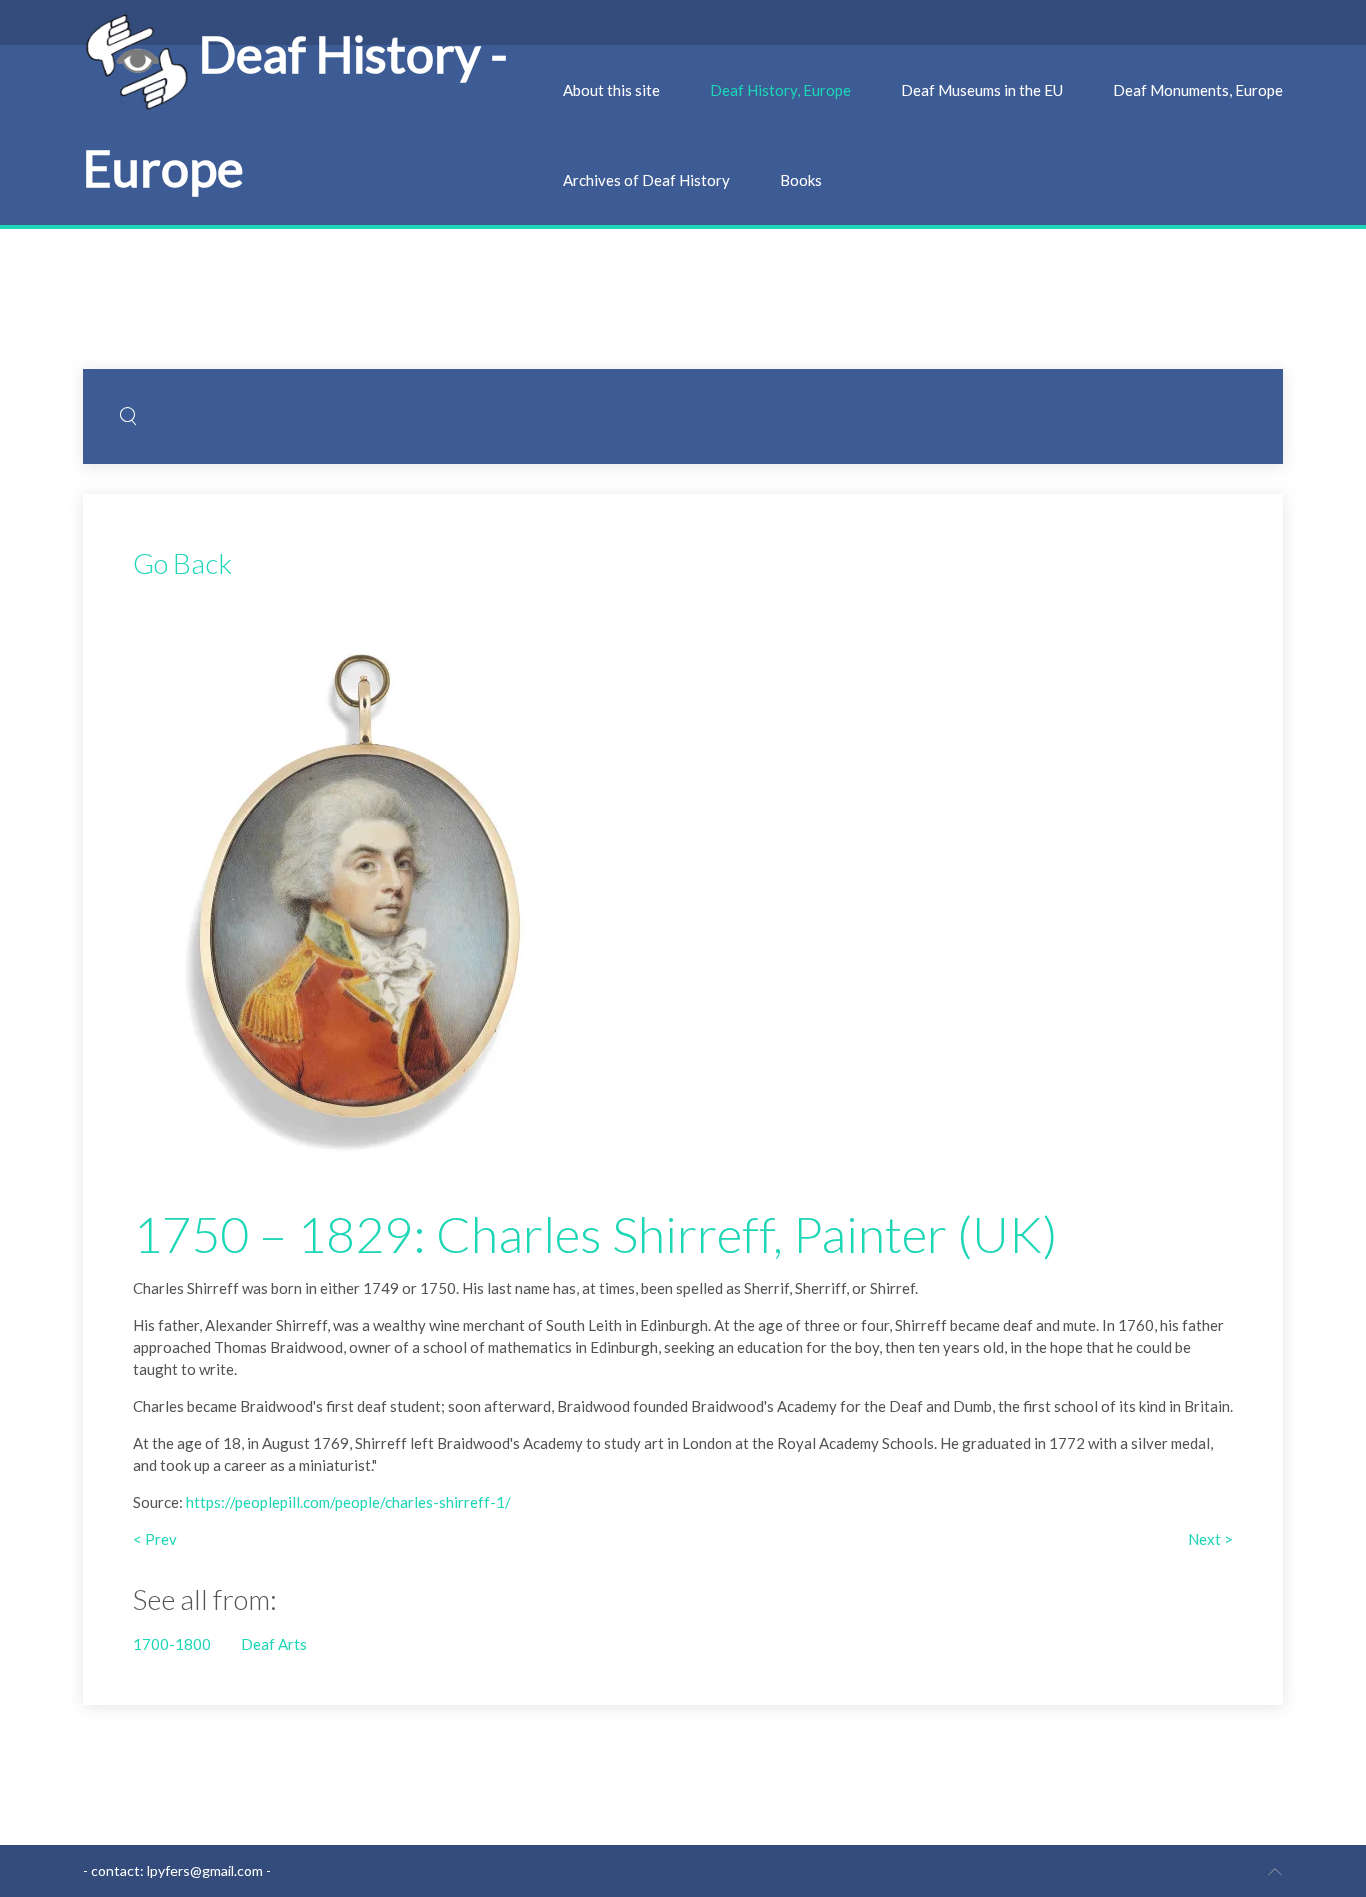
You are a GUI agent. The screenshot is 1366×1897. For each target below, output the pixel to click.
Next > (1210, 1539)
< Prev (155, 1539)
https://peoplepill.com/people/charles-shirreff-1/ (348, 1502)
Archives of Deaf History (646, 180)
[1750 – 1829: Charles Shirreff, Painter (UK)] (358, 885)
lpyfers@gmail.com (205, 1870)
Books (801, 180)
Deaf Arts (274, 1644)
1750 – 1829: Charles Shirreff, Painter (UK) (595, 1234)
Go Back (182, 563)
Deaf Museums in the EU (982, 90)
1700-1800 (172, 1644)
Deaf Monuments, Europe (1198, 90)
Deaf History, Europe (780, 90)
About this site (611, 90)
